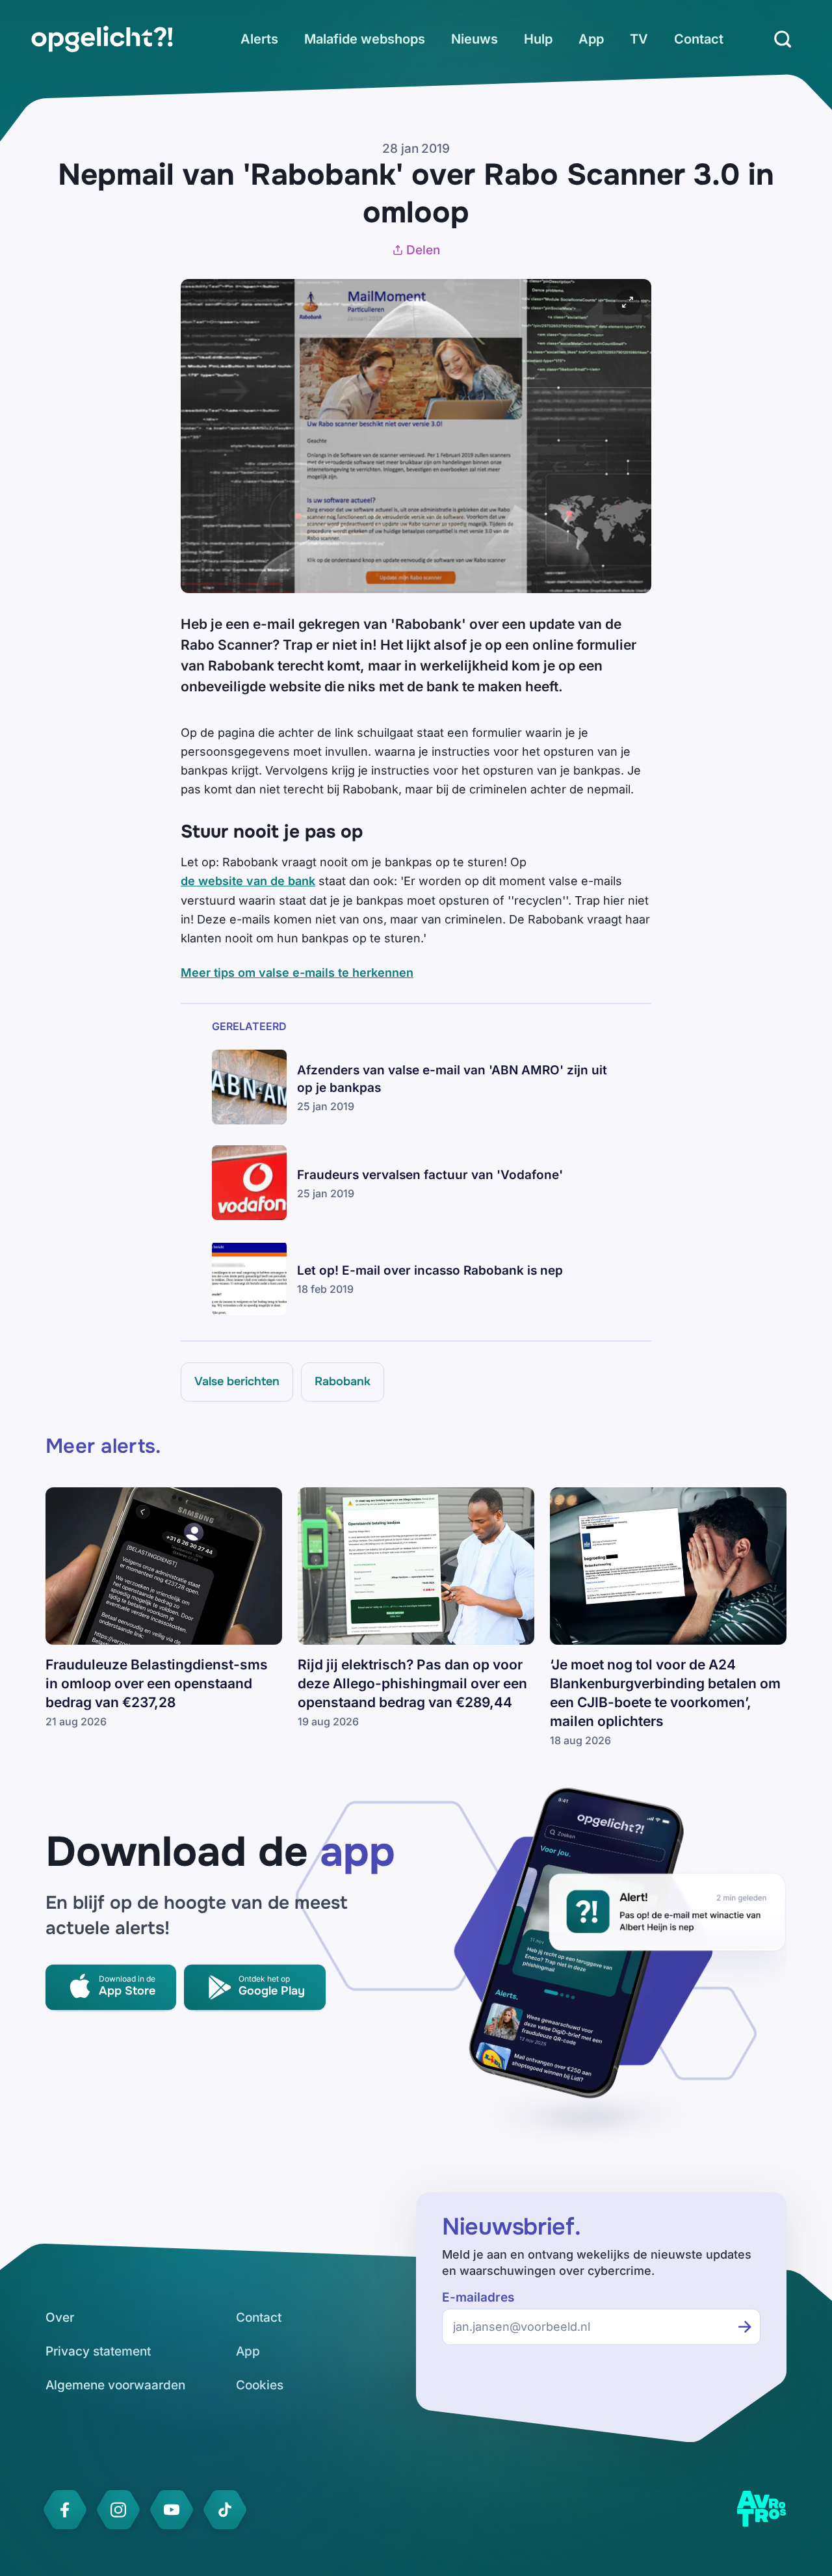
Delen (423, 250)
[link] (102, 39)
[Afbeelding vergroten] (628, 302)
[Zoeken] (783, 39)
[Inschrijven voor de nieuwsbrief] (745, 2327)
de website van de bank (248, 881)
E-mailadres (478, 2297)
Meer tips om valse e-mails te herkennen (297, 973)
